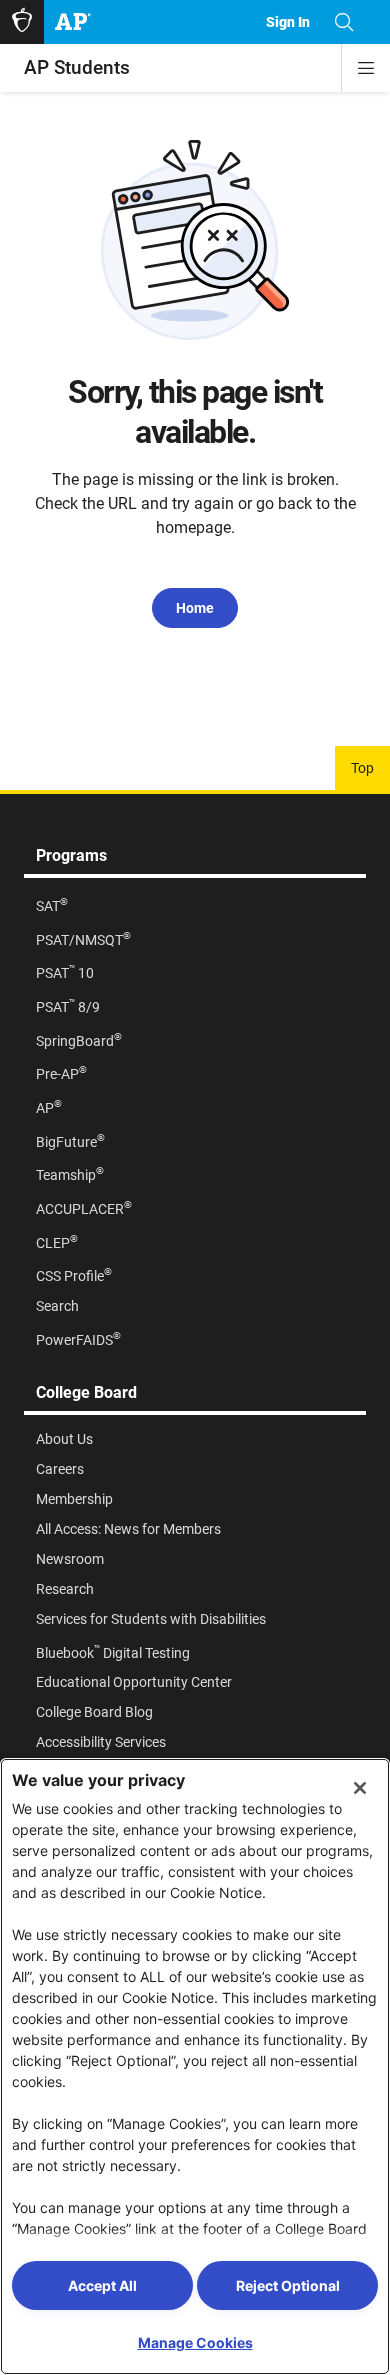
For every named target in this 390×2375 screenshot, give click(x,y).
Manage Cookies (195, 2342)
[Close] (360, 1788)
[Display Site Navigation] (366, 68)
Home (195, 608)
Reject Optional (288, 2285)
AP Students (77, 67)
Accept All (102, 2285)
